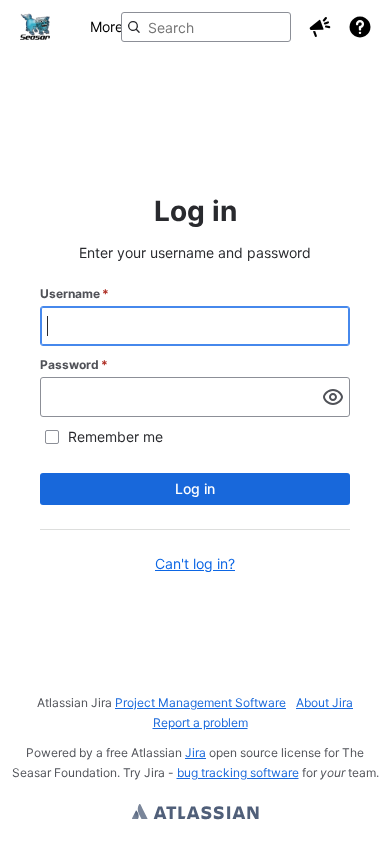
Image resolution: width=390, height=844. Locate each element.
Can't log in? (195, 563)
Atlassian (195, 814)
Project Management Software (200, 702)
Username (74, 293)
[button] (320, 27)
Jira (195, 752)
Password (74, 364)
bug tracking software (238, 772)
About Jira (324, 702)
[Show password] (333, 397)
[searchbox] (206, 27)
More (106, 26)
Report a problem (200, 722)
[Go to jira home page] (35, 27)
